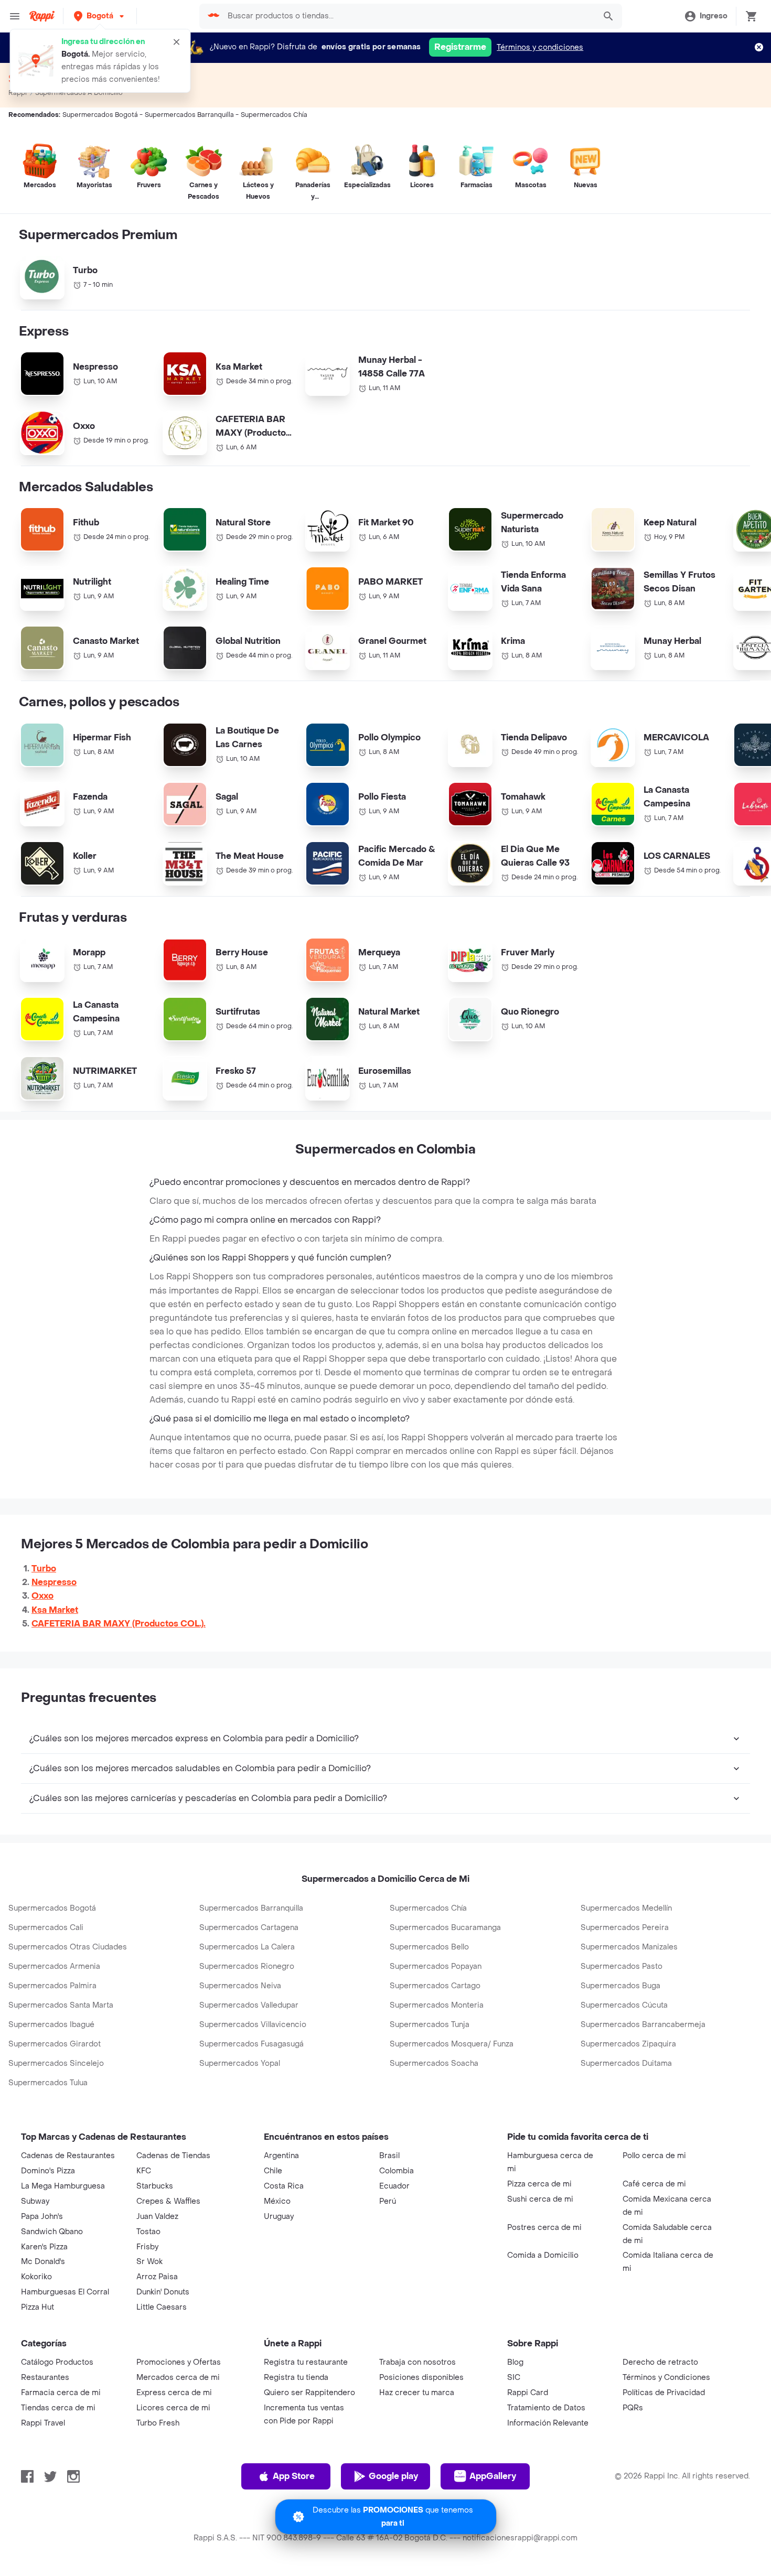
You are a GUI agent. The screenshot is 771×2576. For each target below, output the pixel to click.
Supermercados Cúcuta (624, 2005)
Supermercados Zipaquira (628, 2044)
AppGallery (493, 2476)
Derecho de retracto (660, 2362)
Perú (388, 2201)
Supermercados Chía (428, 1908)
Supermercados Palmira (52, 1986)
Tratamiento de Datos (546, 2408)
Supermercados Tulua (48, 2083)
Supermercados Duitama (626, 2063)
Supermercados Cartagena (249, 1928)
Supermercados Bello (429, 1947)
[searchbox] (408, 16)
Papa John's (42, 2217)
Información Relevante (548, 2423)
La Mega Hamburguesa (63, 2186)
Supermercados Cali (46, 1928)
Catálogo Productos (57, 2362)
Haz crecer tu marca (417, 2393)
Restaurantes (45, 2378)
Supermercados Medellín (626, 1908)
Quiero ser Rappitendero (309, 2393)
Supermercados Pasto (622, 1966)
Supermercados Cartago (435, 1986)
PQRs (633, 2408)
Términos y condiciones (540, 47)
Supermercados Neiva (240, 1986)
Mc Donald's (43, 2262)
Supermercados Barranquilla (251, 1908)
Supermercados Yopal (240, 2063)
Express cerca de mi (174, 2393)
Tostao (148, 2232)
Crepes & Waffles (168, 2201)
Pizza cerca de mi (539, 2184)
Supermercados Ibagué (51, 2025)
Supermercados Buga (620, 1986)
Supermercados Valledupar (249, 2005)
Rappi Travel (43, 2423)
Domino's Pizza (48, 2171)
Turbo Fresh (158, 2423)
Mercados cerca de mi (178, 2378)
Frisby (147, 2247)
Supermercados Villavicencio (253, 2025)
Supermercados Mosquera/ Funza (452, 2044)
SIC (514, 2378)
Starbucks (155, 2186)
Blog (515, 2362)
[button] (100, 16)
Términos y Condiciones (666, 2378)
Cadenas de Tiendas (173, 2156)
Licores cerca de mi (173, 2408)
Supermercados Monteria (437, 2005)
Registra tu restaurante (306, 2362)
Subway (35, 2201)
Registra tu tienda (296, 2378)
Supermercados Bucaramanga (445, 1928)
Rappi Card (528, 2393)
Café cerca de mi (654, 2184)
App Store (294, 2476)
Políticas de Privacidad (664, 2393)
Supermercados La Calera (247, 1947)
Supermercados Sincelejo (56, 2063)
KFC (144, 2171)
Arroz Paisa (157, 2277)
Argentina (281, 2156)
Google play (393, 2476)
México (277, 2201)
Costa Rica (284, 2186)
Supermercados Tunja (430, 2025)
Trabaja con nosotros (417, 2362)
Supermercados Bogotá (52, 1908)
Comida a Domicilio (543, 2255)
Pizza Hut (38, 2307)
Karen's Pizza (44, 2247)
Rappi (18, 93)
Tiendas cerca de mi (58, 2408)
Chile (273, 2171)
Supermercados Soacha (434, 2063)
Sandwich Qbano (52, 2232)
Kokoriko (36, 2277)
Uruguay (279, 2217)
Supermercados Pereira (625, 1928)
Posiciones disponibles (421, 2378)
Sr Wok (149, 2262)
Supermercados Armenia (54, 1966)
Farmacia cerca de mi (61, 2393)
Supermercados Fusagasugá (251, 2044)
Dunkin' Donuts (163, 2292)
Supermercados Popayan (436, 1966)
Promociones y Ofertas (179, 2362)
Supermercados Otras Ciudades (68, 1947)
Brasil (389, 2156)
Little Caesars (162, 2307)
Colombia (397, 2171)
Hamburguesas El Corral (65, 2292)
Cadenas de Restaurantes (68, 2156)
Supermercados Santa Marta (61, 2005)
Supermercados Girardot (55, 2044)
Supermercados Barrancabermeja (643, 2025)
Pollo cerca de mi (654, 2156)
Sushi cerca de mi (540, 2199)
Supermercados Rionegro (247, 1966)
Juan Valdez (157, 2217)
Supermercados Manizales (629, 1947)
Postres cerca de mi (544, 2228)
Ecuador (394, 2186)
